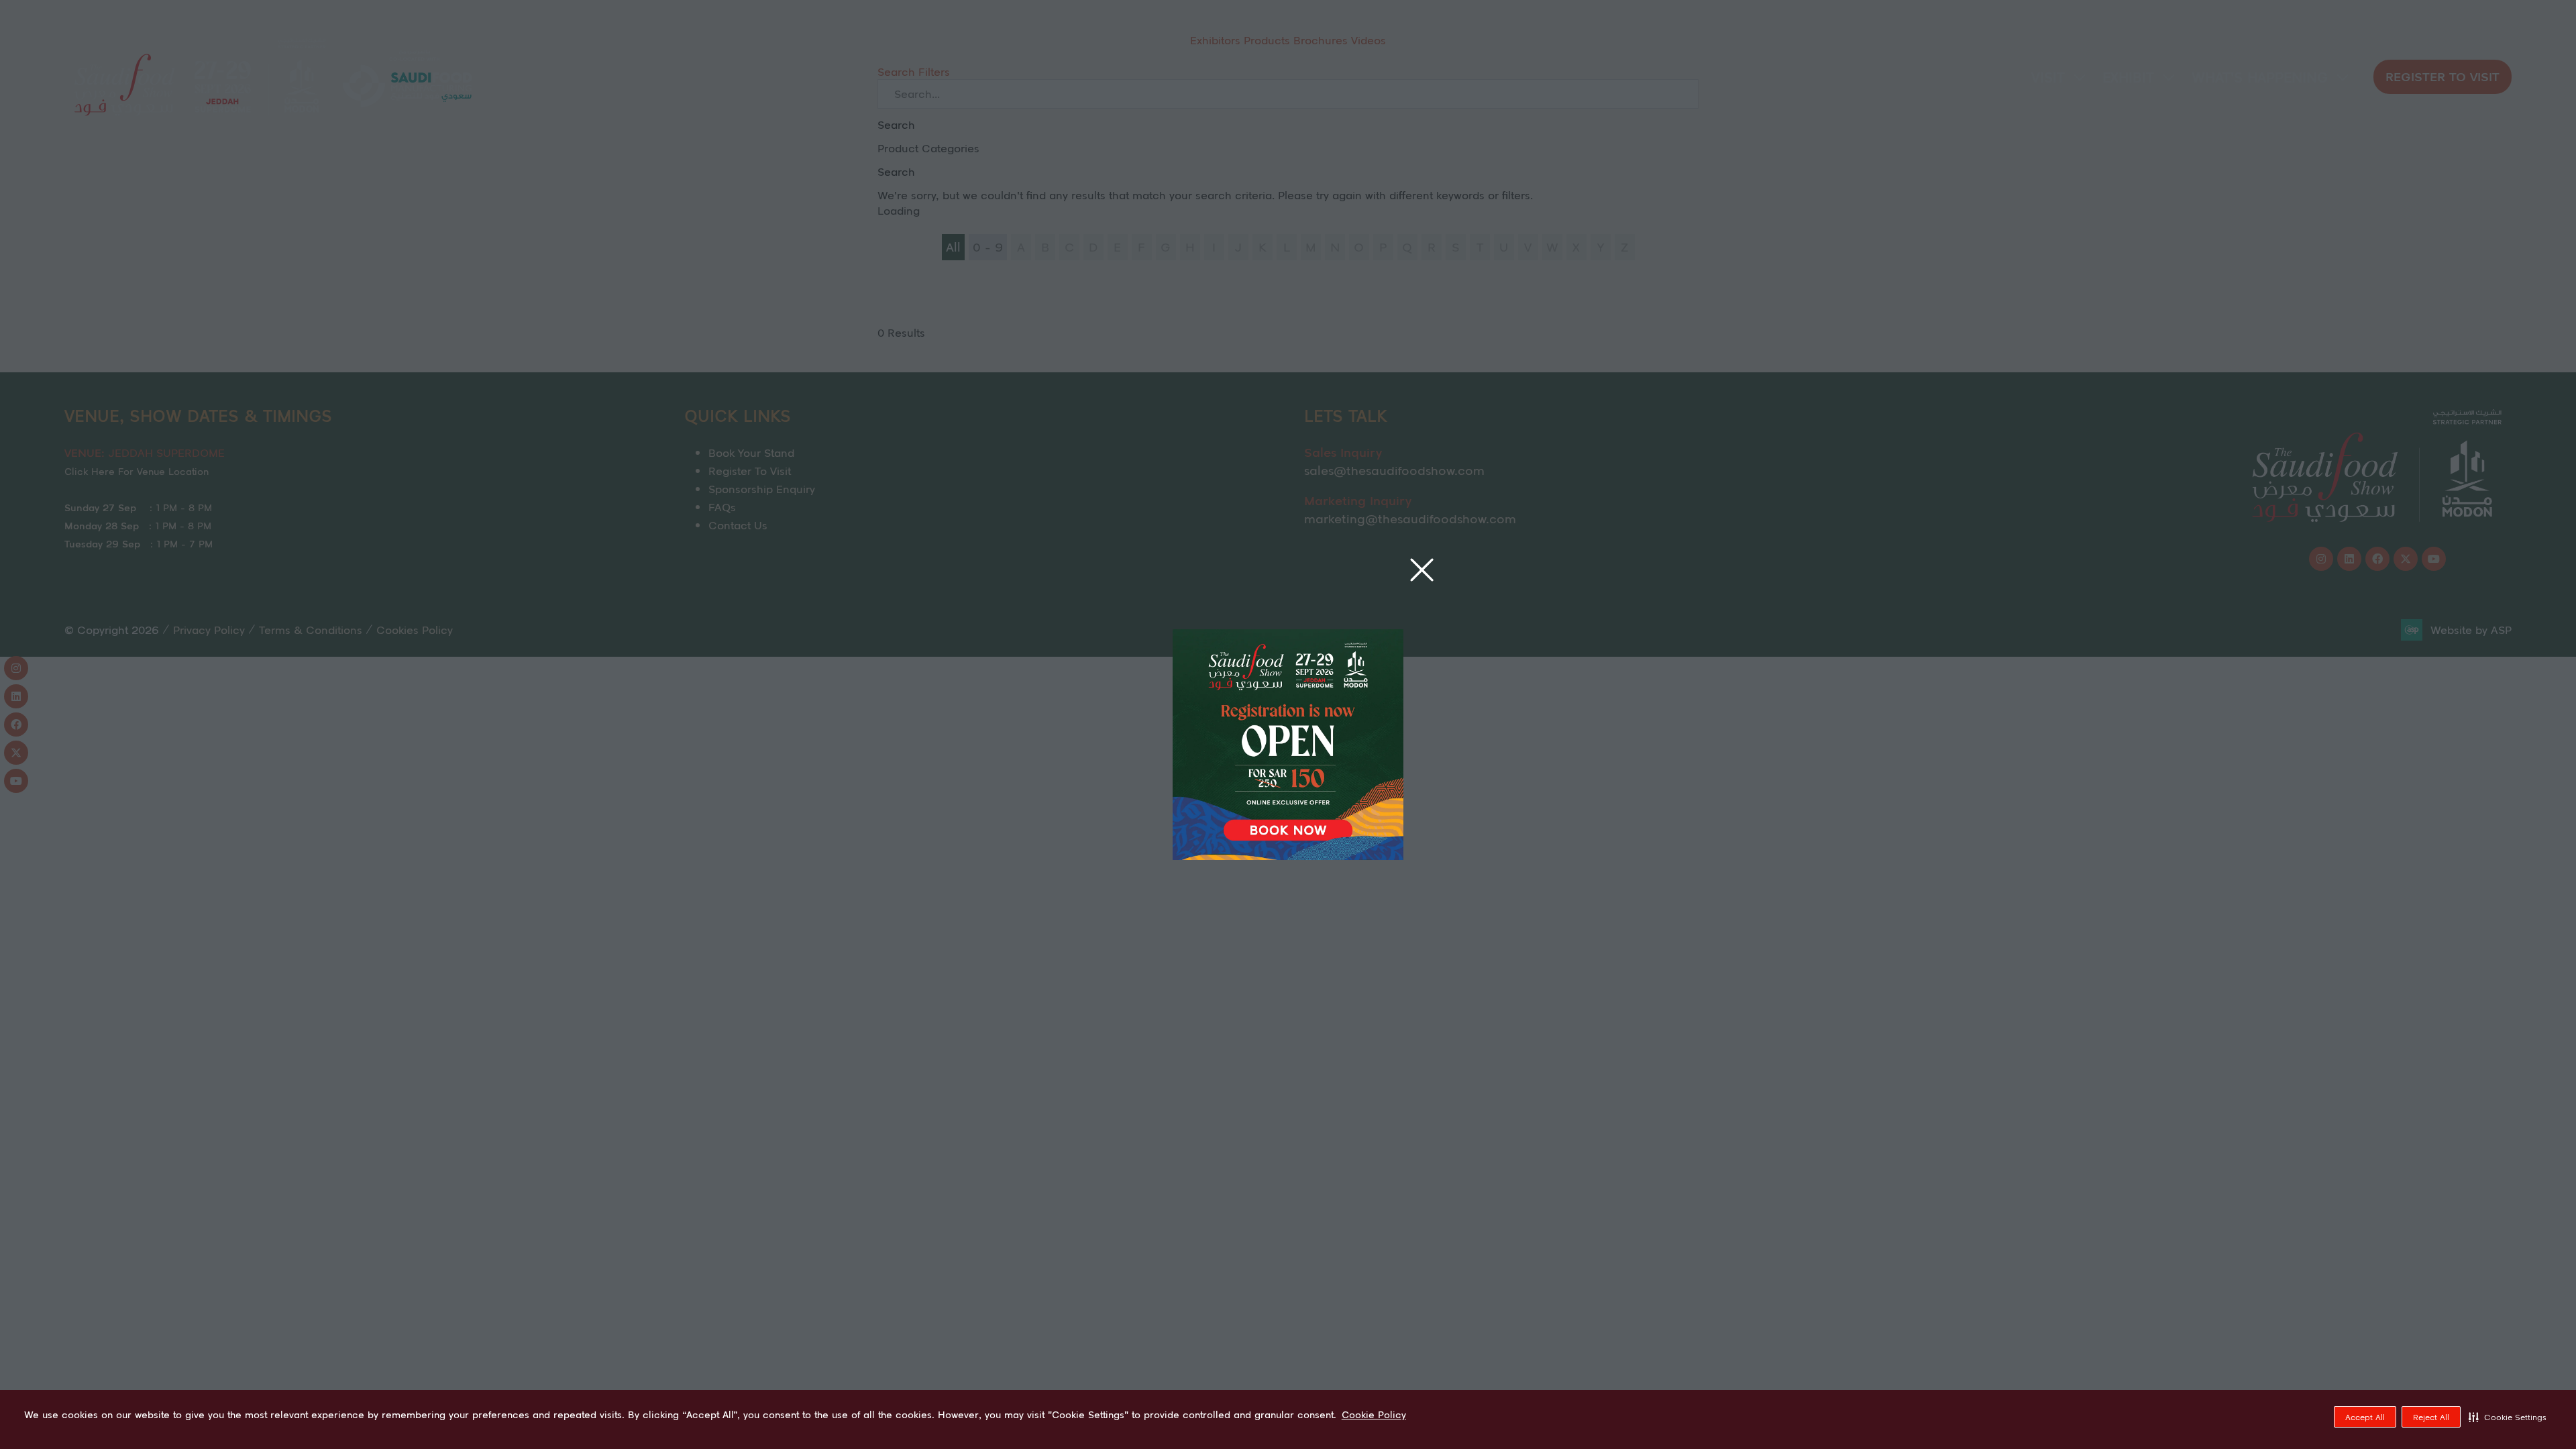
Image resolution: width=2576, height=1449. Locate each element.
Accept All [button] (2365, 1417)
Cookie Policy (1374, 1415)
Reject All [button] (2431, 1417)
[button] (2508, 1417)
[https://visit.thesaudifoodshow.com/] (1288, 855)
